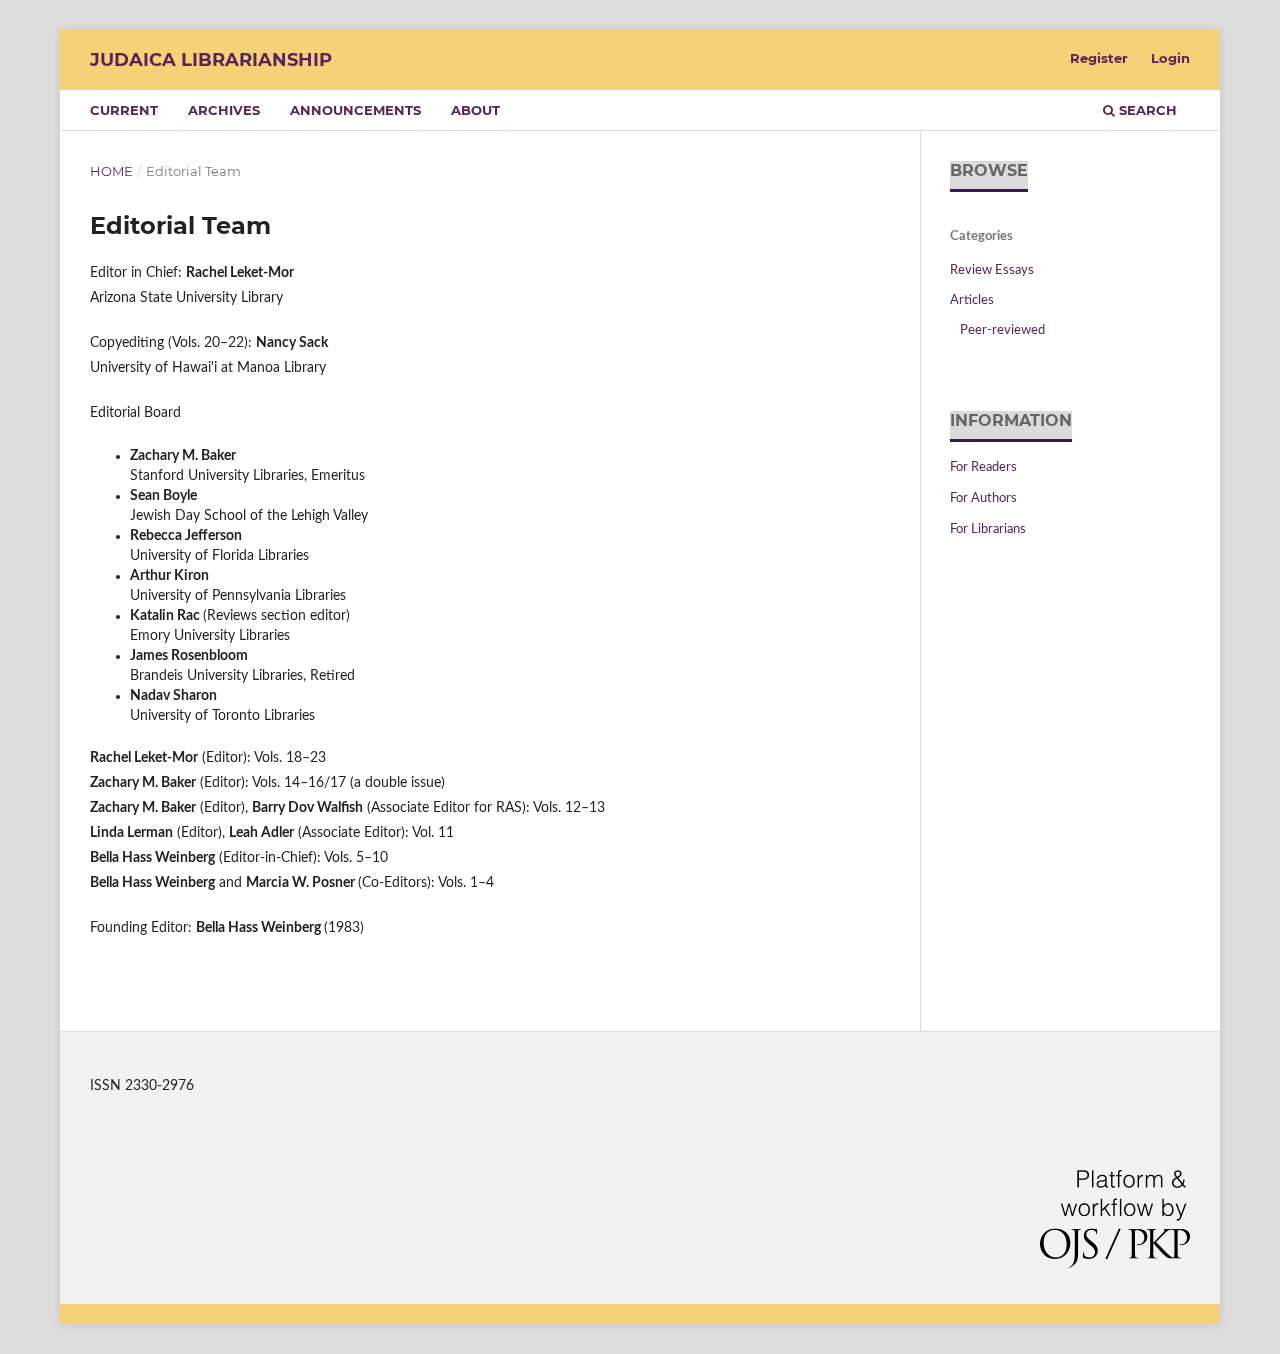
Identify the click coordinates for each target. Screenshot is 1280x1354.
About (475, 110)
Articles (972, 300)
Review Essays (992, 270)
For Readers (983, 467)
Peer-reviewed (1002, 330)
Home (111, 171)
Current (124, 110)
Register (1099, 58)
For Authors (983, 498)
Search (1146, 110)
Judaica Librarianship (211, 60)
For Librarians (988, 529)
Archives (224, 110)
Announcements (355, 110)
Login (1170, 58)
